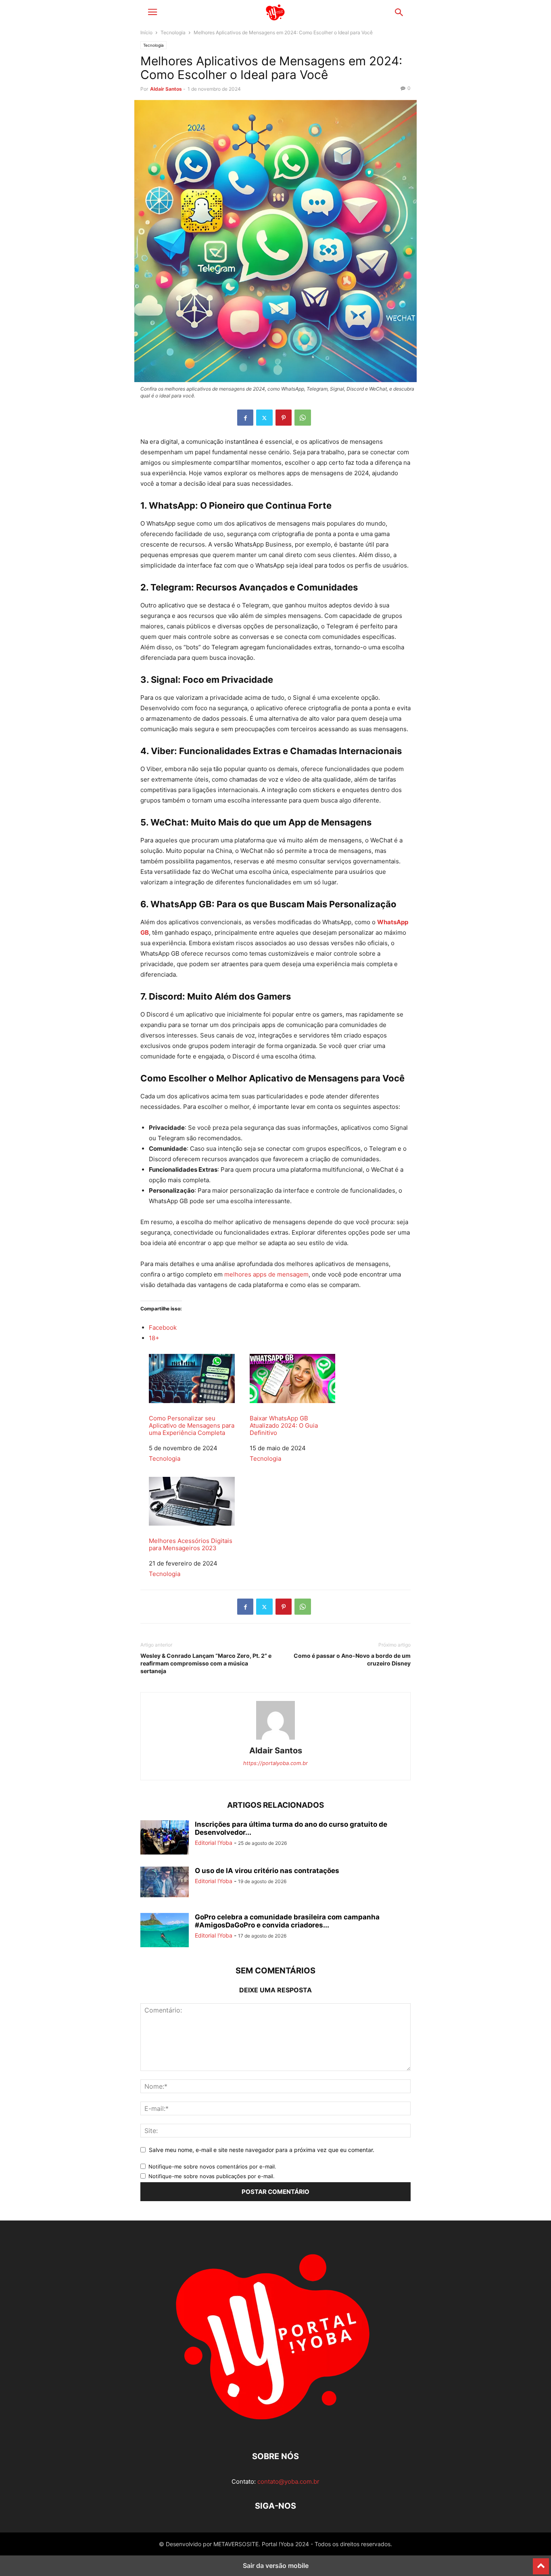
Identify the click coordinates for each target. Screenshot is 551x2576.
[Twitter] (264, 418)
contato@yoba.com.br (288, 2481)
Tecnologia (173, 32)
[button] (152, 12)
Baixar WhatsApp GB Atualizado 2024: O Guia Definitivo (284, 1425)
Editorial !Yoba (214, 1843)
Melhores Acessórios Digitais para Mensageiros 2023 (191, 1544)
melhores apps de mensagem (266, 1274)
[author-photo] (275, 1739)
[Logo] (275, 2432)
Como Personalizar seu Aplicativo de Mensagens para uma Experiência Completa (192, 1425)
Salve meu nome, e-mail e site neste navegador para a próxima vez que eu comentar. (262, 2150)
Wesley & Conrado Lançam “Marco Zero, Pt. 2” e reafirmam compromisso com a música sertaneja (206, 1663)
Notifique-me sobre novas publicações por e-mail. (212, 2176)
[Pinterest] (284, 418)
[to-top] (541, 2563)
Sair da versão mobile (276, 2566)
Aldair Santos (166, 89)
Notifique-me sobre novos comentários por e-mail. (212, 2166)
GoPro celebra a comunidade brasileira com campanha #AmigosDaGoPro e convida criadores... (287, 1921)
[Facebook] (245, 418)
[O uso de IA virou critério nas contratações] (165, 1882)
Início (146, 32)
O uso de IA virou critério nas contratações (267, 1871)
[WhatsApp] (303, 418)
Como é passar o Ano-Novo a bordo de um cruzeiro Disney (352, 1659)
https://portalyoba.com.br (275, 1763)
